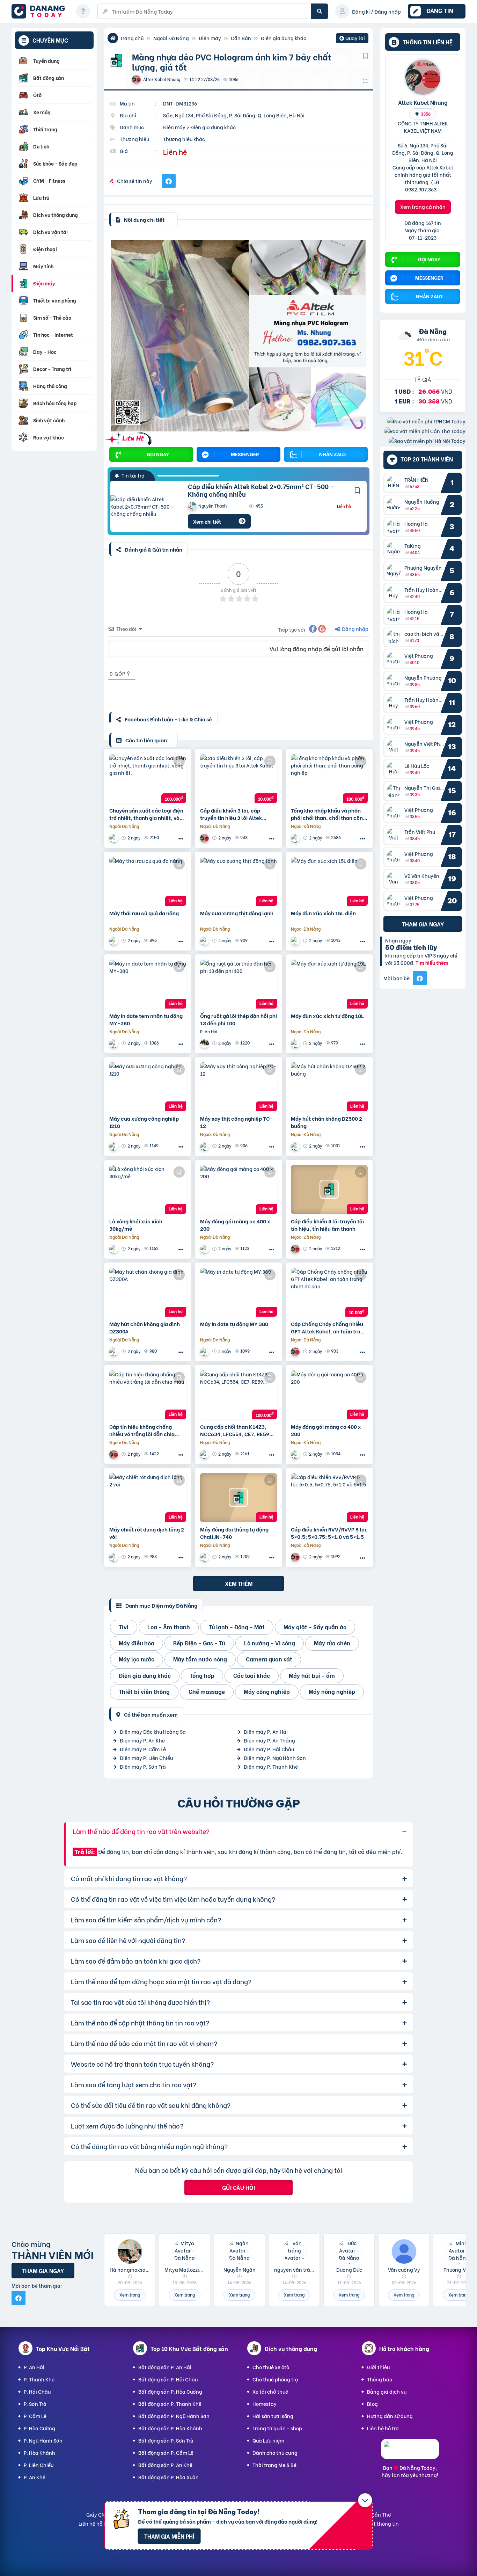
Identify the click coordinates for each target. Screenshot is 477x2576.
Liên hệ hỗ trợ (383, 2428)
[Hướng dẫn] (83, 11)
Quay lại (352, 39)
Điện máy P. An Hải (266, 1731)
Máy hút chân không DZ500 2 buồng (326, 1122)
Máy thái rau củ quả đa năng (144, 913)
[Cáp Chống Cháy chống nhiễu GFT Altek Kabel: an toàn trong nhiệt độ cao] (329, 1292)
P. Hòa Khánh (39, 2453)
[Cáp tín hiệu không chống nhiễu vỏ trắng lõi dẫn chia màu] (148, 1395)
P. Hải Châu (37, 2391)
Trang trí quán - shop (277, 2428)
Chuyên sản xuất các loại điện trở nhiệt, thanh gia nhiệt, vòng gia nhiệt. (148, 814)
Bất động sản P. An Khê (165, 2465)
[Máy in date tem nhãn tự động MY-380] (148, 984)
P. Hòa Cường (39, 2428)
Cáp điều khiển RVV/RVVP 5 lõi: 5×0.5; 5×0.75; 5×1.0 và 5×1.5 (329, 1533)
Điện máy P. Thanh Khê (271, 1766)
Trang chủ (132, 38)
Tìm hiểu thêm (432, 963)
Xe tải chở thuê (270, 2391)
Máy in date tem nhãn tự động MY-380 (146, 1019)
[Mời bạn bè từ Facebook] (420, 978)
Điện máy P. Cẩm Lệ (143, 1749)
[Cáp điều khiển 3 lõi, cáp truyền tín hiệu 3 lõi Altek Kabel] (239, 779)
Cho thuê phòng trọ (275, 2379)
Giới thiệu (378, 2367)
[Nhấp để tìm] (320, 11)
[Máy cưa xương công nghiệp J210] (148, 1087)
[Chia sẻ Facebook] (169, 181)
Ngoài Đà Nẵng (171, 38)
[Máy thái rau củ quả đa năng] (148, 881)
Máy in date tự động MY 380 (234, 1324)
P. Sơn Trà (35, 2404)
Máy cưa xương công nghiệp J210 (144, 1122)
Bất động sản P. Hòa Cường (170, 2391)
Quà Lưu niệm (268, 2440)
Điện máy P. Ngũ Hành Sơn (275, 1758)
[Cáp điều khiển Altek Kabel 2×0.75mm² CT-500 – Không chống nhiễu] (144, 506)
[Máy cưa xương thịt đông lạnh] (239, 881)
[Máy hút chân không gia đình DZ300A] (148, 1292)
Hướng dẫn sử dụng (390, 2416)
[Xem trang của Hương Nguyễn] (205, 1043)
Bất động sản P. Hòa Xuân (168, 2477)
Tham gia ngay (423, 924)
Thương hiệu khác (184, 139)
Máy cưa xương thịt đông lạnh (237, 913)
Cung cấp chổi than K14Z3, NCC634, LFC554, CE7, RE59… (237, 1430)
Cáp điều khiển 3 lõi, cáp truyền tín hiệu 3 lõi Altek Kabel (231, 814)
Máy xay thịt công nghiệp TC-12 (236, 1122)
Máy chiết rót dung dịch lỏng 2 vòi (147, 1533)
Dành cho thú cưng (275, 2453)
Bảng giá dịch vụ (387, 2391)
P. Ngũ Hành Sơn (43, 2440)
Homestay (265, 2404)
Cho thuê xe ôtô (271, 2367)
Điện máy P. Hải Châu (269, 1749)
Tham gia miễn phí (169, 2536)
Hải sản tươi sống (273, 2416)
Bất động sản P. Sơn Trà (166, 2440)
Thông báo (380, 2379)
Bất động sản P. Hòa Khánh (170, 2428)
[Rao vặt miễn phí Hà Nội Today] (427, 441)
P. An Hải (34, 2367)
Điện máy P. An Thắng (269, 1740)
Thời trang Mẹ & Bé (274, 2465)
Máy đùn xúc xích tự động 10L (327, 1016)
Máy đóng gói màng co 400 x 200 (235, 1225)
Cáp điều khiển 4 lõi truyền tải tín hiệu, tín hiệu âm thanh (327, 1225)
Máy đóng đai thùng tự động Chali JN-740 (234, 1533)
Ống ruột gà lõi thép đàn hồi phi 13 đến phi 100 (239, 1019)
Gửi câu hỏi (239, 2187)
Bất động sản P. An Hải (165, 2367)
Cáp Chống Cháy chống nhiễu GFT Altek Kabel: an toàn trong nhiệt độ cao (329, 1327)
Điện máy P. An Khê (142, 1740)
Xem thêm (239, 1583)
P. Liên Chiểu (39, 2465)
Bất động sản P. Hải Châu (168, 2379)
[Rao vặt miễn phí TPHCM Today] (426, 421)
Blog (372, 2404)
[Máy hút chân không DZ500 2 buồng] (329, 1087)
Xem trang (130, 2295)
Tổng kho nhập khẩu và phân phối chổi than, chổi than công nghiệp (328, 814)
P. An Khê (35, 2477)
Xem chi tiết (207, 521)
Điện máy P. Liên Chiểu (146, 1758)
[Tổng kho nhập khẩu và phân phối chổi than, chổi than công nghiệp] (329, 779)
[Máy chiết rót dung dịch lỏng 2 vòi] (148, 1498)
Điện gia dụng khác (284, 38)
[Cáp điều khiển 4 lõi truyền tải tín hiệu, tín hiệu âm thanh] (329, 1189)
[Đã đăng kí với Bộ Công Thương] (410, 2453)
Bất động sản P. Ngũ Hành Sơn (174, 2416)
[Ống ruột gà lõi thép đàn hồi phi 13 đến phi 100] (239, 984)
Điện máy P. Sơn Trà (143, 1766)
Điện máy (210, 38)
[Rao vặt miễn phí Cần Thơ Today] (425, 431)
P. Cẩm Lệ (35, 2416)
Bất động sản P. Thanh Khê (170, 2404)
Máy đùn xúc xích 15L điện (323, 913)
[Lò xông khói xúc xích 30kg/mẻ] (148, 1189)
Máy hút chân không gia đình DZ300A (145, 1327)
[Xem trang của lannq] (115, 838)
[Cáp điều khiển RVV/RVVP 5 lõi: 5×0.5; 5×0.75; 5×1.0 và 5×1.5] (329, 1498)
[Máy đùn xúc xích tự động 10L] (329, 984)
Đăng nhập (355, 629)
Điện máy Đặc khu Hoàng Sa (153, 1731)
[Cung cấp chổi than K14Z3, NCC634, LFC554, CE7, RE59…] (239, 1395)
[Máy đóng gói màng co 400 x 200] (239, 1189)
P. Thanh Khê (39, 2379)
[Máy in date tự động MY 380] (239, 1292)
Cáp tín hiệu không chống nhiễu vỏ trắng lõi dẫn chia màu (142, 1430)
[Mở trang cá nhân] (395, 483)
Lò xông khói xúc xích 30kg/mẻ (136, 1225)
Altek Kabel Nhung (423, 102)
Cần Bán (241, 38)
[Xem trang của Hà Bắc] (115, 941)
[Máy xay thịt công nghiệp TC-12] (239, 1087)
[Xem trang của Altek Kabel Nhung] (205, 838)
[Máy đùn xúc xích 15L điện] (329, 881)
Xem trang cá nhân (423, 207)
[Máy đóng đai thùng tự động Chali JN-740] (239, 1498)
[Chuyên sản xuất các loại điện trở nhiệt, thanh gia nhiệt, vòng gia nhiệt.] (148, 779)
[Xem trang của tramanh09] (296, 838)
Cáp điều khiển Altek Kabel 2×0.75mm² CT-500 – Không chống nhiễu (261, 490)
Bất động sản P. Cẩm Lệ (166, 2453)
